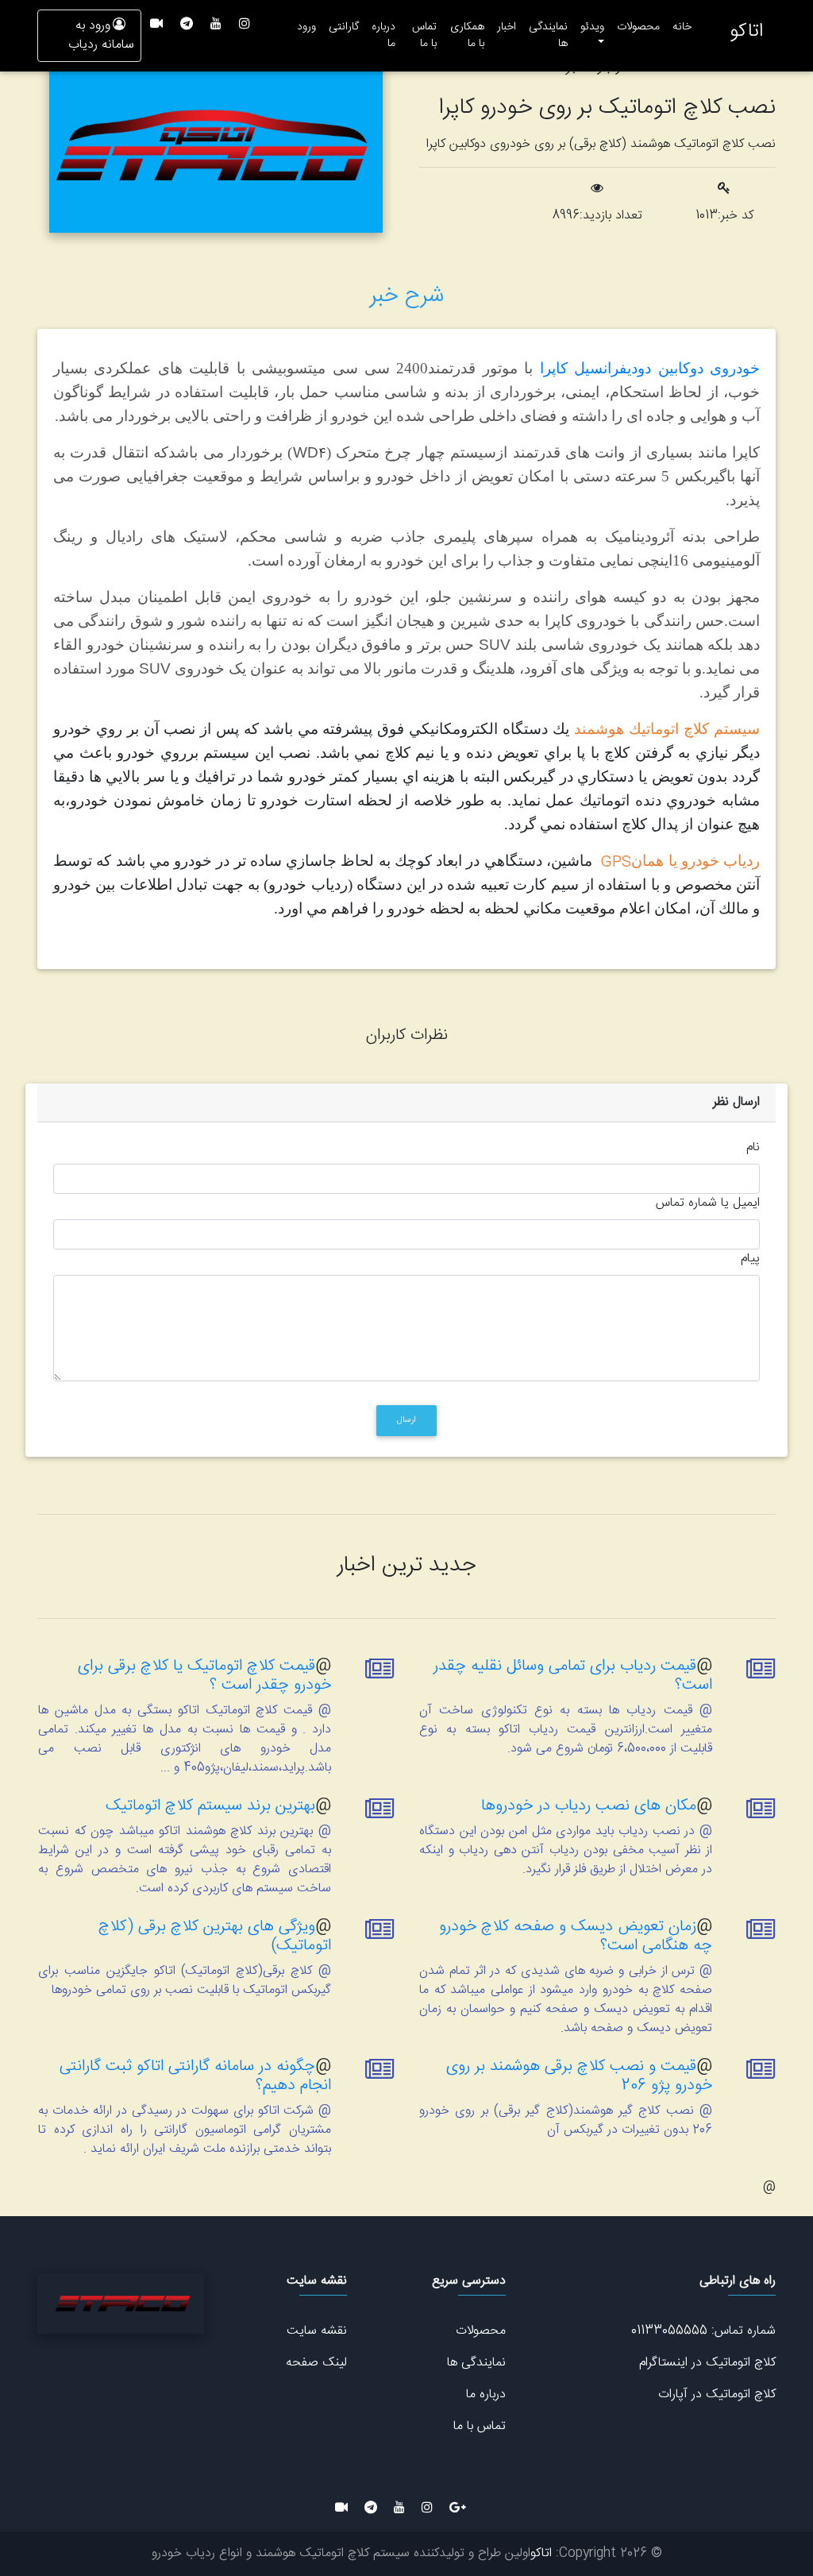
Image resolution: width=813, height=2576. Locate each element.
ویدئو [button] (592, 27)
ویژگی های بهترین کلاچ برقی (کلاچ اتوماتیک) (215, 1936)
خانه (679, 27)
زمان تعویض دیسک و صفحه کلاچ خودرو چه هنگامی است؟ (576, 1936)
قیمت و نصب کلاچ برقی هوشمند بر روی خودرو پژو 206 (579, 2076)
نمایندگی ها (548, 35)
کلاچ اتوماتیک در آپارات (717, 2394)
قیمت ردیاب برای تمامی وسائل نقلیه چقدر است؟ (573, 1676)
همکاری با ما (467, 35)
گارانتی (344, 27)
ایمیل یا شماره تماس (708, 1203)
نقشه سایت (317, 2331)
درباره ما (383, 35)
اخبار (507, 27)
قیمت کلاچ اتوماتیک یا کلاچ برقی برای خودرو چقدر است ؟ (204, 1676)
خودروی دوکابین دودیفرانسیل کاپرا (650, 368)
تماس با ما (424, 35)
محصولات (638, 27)
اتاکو (746, 32)
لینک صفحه (316, 2363)
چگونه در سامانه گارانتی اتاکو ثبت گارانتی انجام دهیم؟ (195, 2076)
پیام (750, 1259)
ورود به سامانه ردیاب (101, 35)
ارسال (406, 1420)
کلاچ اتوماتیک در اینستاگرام (707, 2363)
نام (753, 1148)
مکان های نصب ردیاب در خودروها (589, 1806)
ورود (306, 27)
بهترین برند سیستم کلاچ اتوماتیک (210, 1806)
